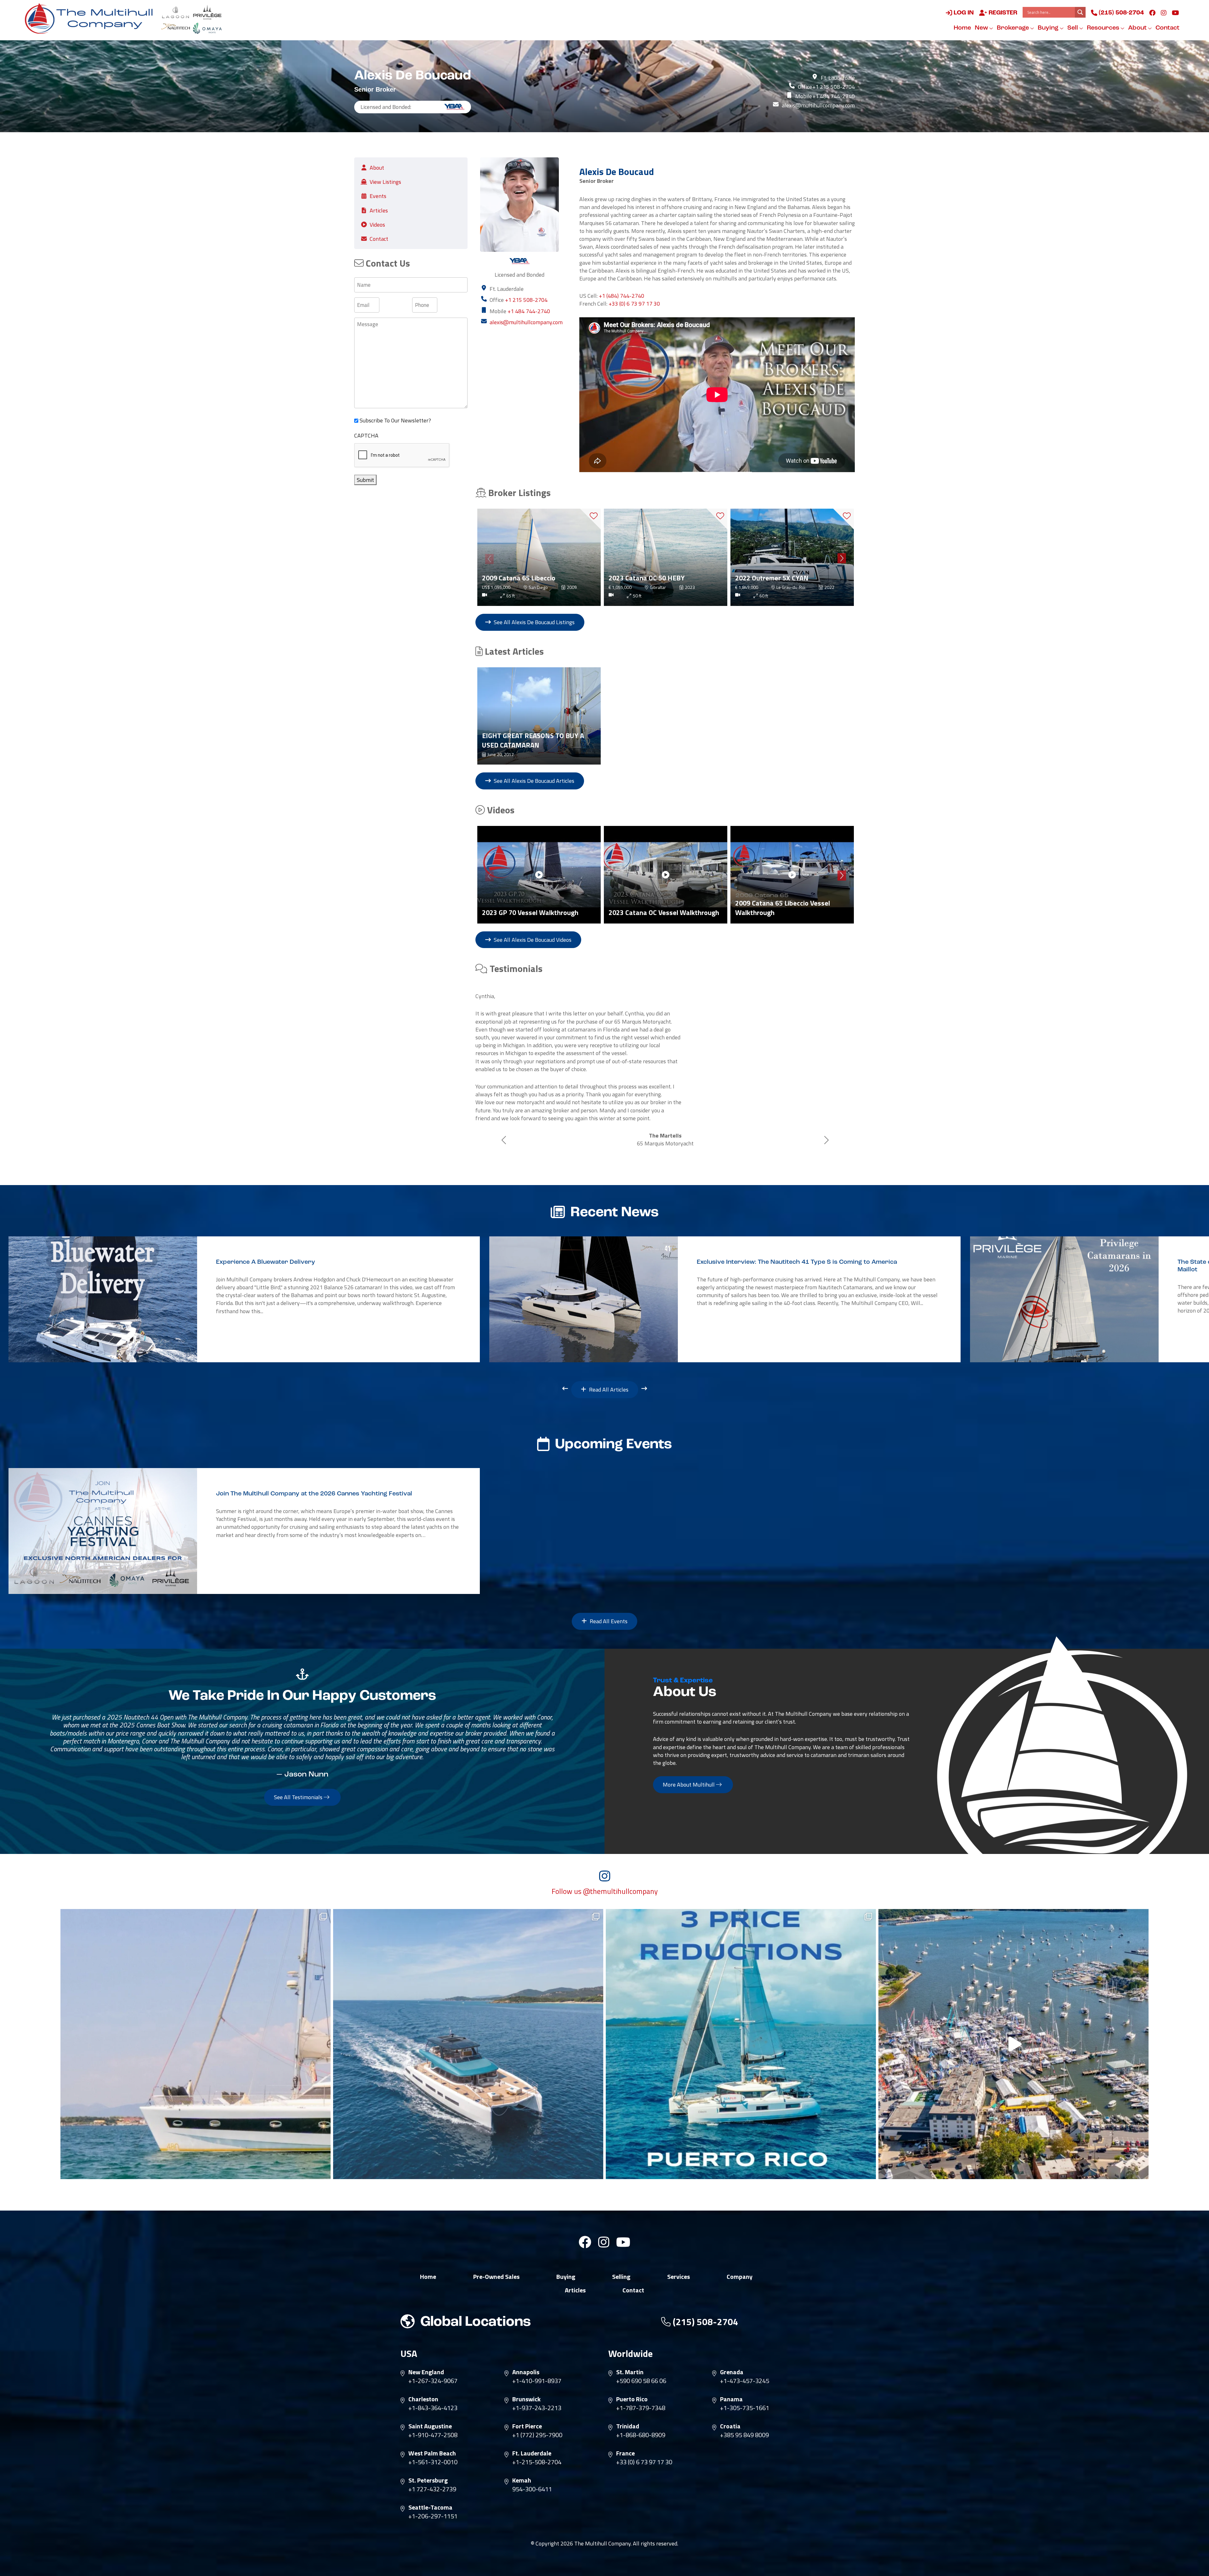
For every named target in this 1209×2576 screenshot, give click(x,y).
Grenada (732, 2353)
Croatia (730, 2407)
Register (1002, 13)
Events (378, 196)
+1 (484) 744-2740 (622, 296)
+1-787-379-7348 (641, 2389)
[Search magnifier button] (1080, 12)
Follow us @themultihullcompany (605, 1873)
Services (678, 2258)
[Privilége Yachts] (207, 12)
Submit (365, 480)
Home (962, 28)
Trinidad (628, 2407)
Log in (963, 13)
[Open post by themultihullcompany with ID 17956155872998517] (741, 2025)
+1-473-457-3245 (745, 2362)
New (982, 28)
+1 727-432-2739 (432, 2470)
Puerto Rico (632, 2380)
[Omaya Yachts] (207, 28)
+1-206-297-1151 (433, 2497)
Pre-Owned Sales (496, 2258)
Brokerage (1013, 28)
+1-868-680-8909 (641, 2416)
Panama (731, 2380)
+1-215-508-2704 (537, 2443)
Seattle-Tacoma (430, 2488)
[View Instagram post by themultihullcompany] (324, 2152)
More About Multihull (689, 1766)
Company (740, 2258)
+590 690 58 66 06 (641, 2362)
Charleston (423, 2380)
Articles (379, 210)
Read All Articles (608, 1371)
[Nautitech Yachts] (176, 28)
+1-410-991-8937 (537, 2362)
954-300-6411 (532, 2470)
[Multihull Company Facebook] (1152, 13)
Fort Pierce (527, 2407)
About (1138, 28)
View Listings (385, 182)
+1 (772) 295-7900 (537, 2416)
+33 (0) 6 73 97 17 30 (634, 304)
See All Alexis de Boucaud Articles (533, 781)
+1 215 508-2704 (834, 87)
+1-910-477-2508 (433, 2416)
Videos (377, 225)
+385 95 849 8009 (744, 2416)
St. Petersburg (428, 2461)
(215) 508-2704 (1121, 13)
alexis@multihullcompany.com (818, 105)
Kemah (522, 2461)
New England (426, 2353)
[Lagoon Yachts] (176, 12)
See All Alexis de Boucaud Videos (532, 940)
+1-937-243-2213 (537, 2389)
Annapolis (526, 2353)
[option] (539, 557)
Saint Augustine (430, 2407)
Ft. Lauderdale (532, 2434)
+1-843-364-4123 (433, 2389)
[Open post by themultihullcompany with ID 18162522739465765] (196, 2025)
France (625, 2434)
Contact (1167, 28)
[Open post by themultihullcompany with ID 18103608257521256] (1013, 2025)
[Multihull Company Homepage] (91, 18)
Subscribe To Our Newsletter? (395, 420)
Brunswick (526, 2380)
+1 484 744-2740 (834, 96)
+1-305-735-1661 (745, 2389)
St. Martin (630, 2353)
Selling (621, 2258)
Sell (1073, 28)
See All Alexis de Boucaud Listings (534, 622)
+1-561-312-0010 (433, 2443)
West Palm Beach (432, 2434)
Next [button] (841, 557)
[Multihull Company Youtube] (1175, 13)
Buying (1049, 28)
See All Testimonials (299, 1778)
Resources (1104, 28)
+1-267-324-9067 (433, 2362)
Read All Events (608, 1602)
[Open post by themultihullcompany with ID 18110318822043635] (468, 2025)
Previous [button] (488, 557)
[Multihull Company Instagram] (1164, 13)
